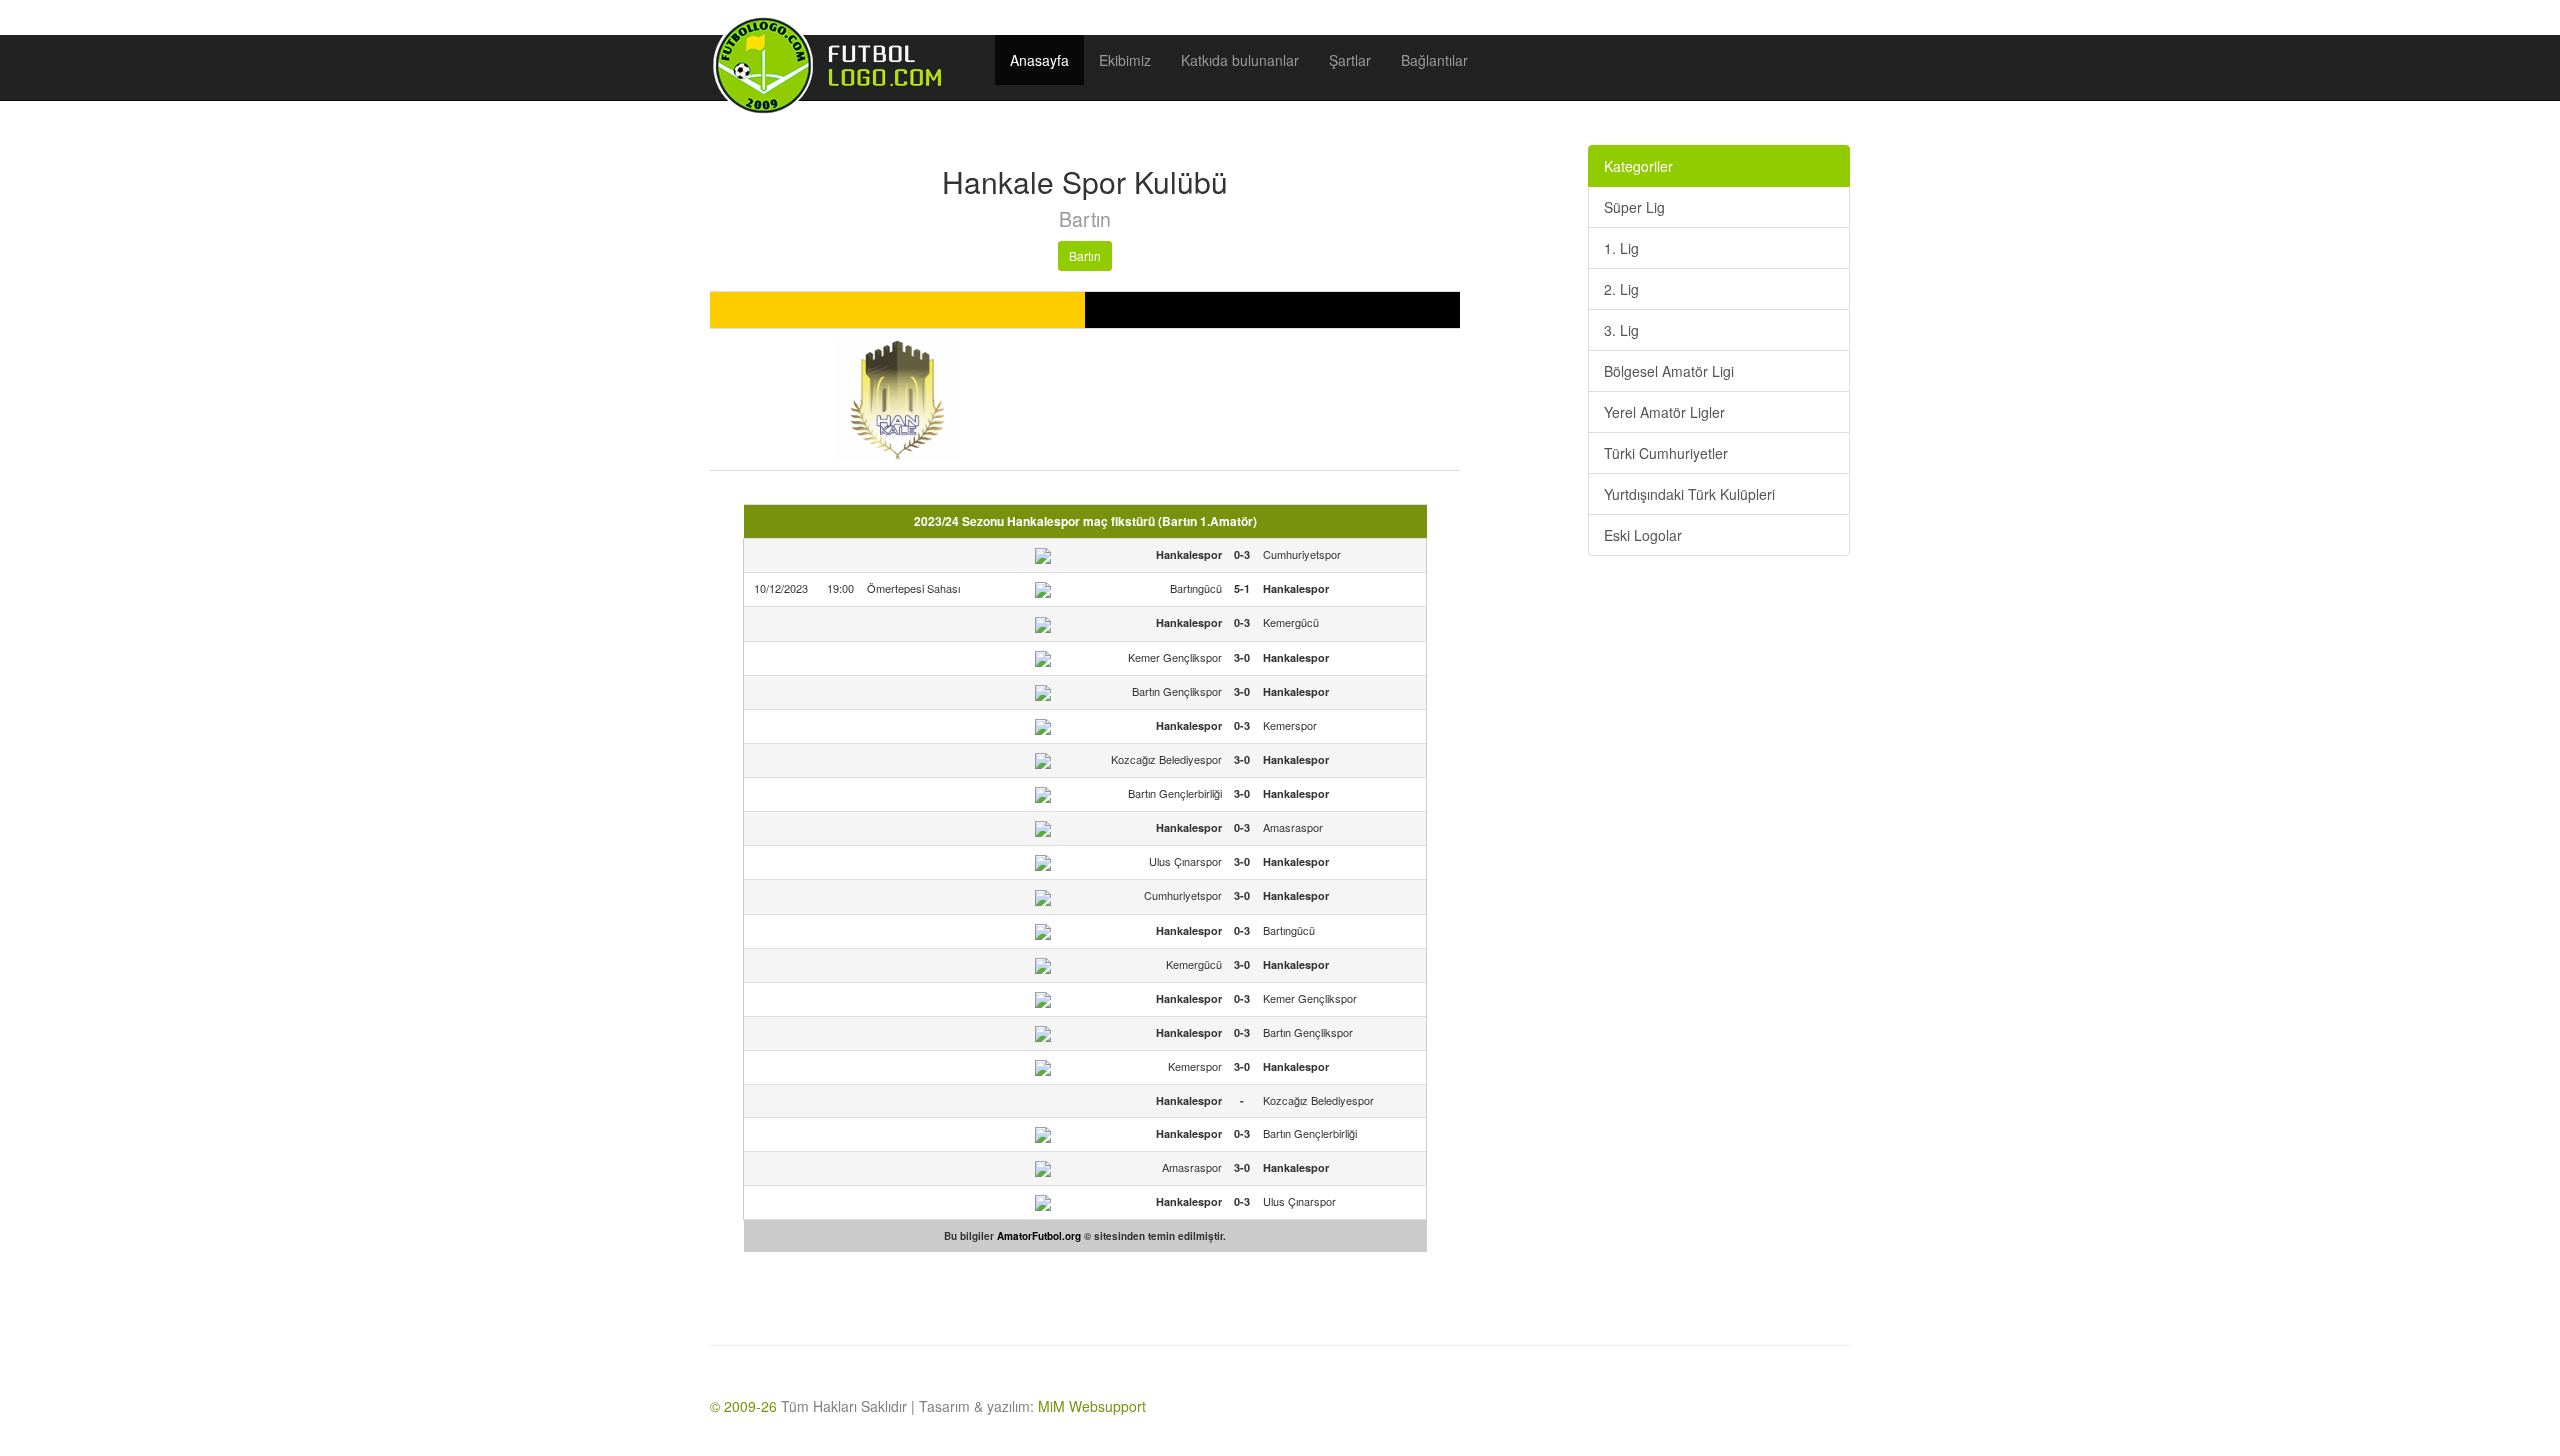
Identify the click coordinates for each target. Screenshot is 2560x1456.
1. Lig (1621, 248)
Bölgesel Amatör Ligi (1669, 371)
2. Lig (1621, 289)
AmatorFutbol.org (1039, 1236)
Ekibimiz (1125, 60)
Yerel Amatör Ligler (1664, 412)
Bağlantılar (1434, 60)
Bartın (1085, 255)
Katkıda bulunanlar (1240, 60)
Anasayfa (1039, 60)
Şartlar (1350, 60)
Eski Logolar (1643, 535)
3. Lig (1621, 330)
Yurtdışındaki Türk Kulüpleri (1689, 494)
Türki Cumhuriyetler (1666, 453)
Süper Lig (1634, 207)
